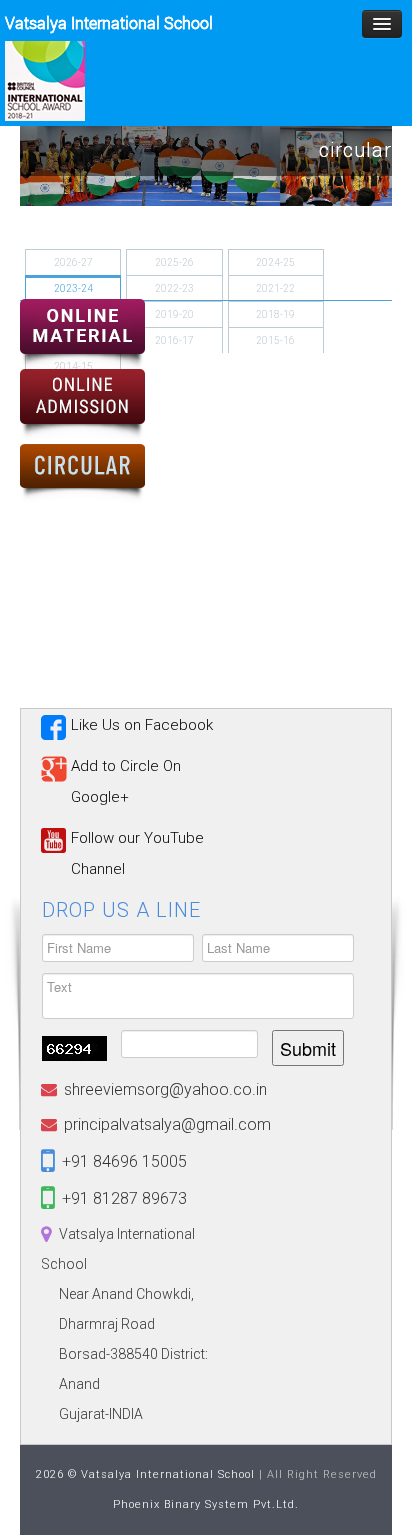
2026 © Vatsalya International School (145, 1474)
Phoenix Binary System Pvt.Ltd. (206, 1504)
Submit (308, 1048)
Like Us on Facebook (142, 725)
